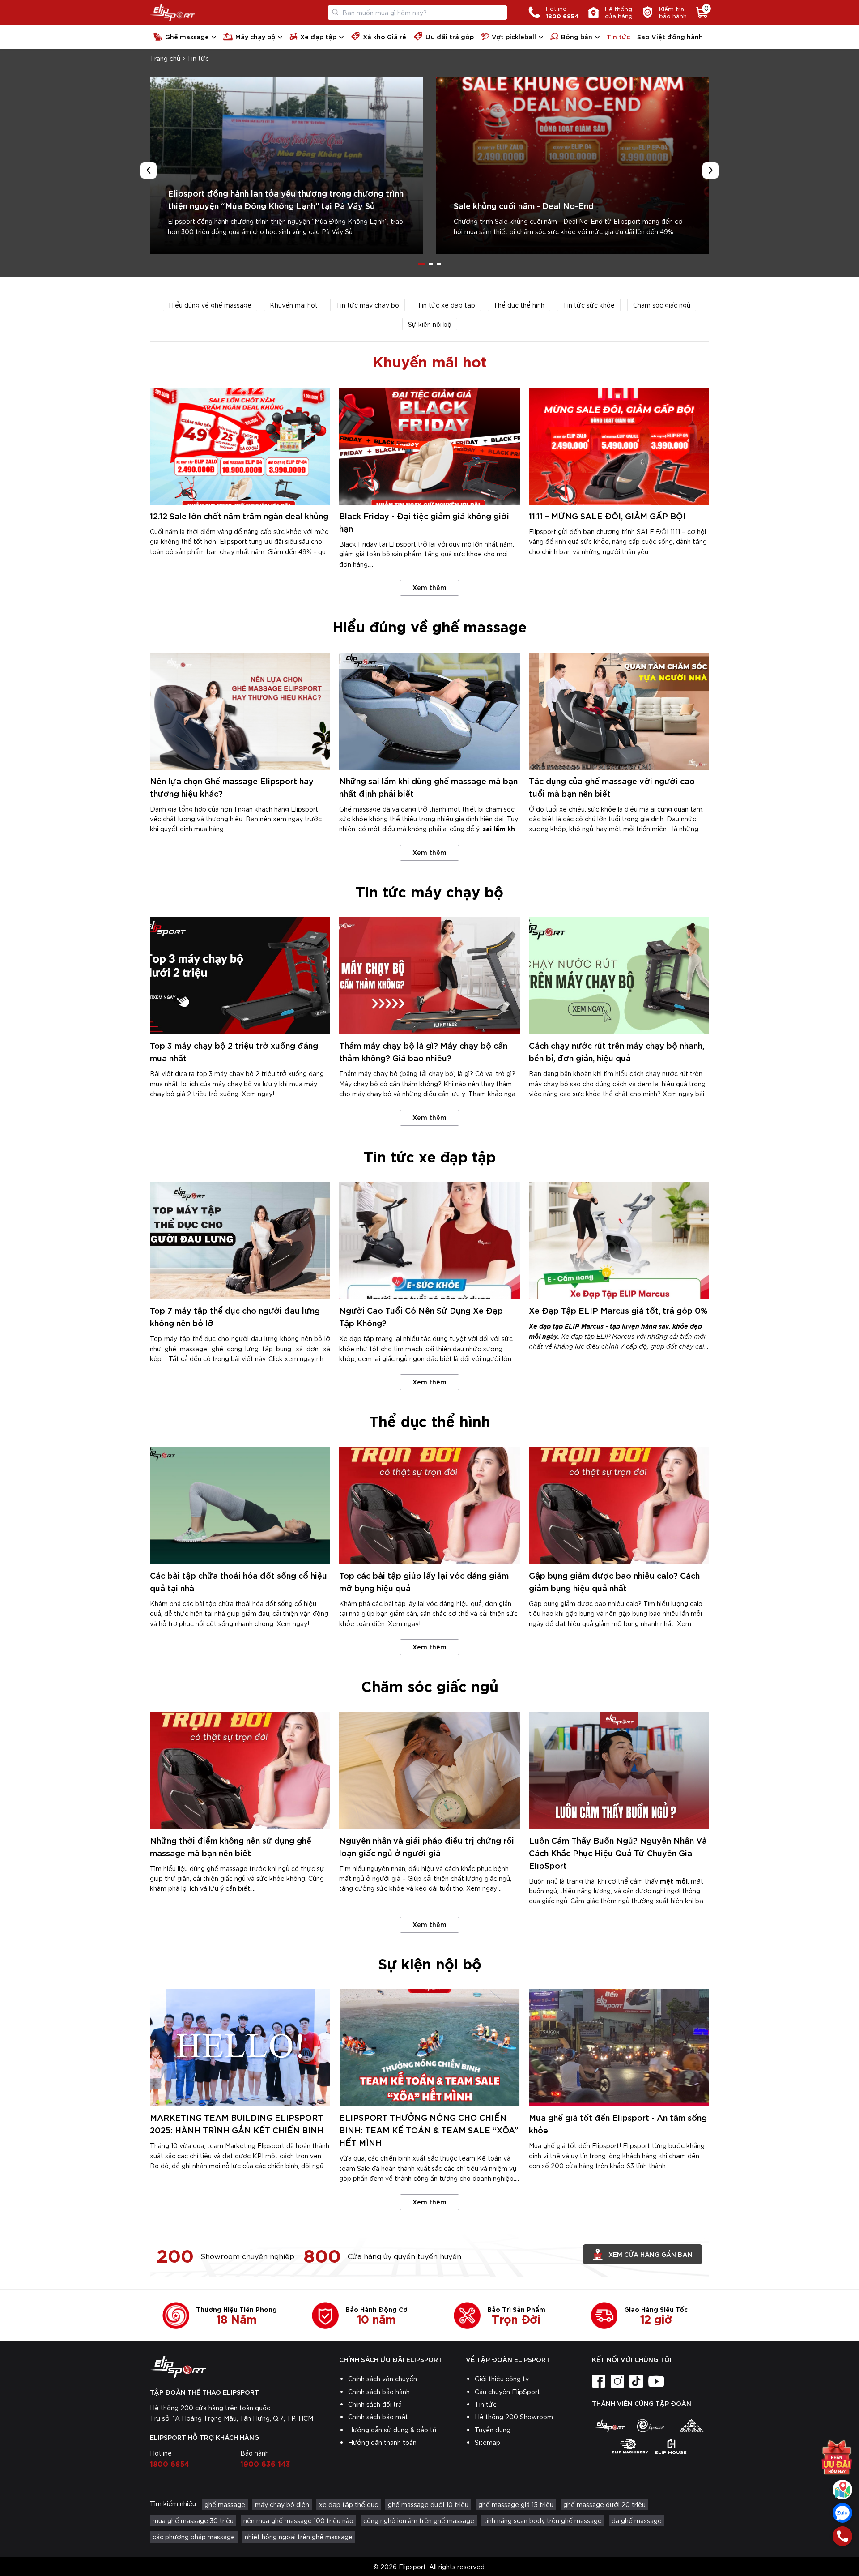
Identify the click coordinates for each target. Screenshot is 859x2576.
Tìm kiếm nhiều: (174, 2503)
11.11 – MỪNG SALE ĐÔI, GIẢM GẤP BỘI (607, 515)
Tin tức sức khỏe (589, 305)
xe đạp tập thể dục (349, 2504)
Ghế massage (187, 36)
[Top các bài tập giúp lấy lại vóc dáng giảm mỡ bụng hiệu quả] (429, 1506)
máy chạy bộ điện (282, 2504)
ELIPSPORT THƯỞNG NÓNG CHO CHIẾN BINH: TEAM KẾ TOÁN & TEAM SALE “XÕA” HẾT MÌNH (429, 2130)
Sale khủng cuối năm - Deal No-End (524, 205)
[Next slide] (710, 171)
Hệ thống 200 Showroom (514, 2417)
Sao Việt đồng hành (670, 36)
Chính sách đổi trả (375, 2404)
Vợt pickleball (514, 36)
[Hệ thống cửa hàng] (842, 2490)
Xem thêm (429, 587)
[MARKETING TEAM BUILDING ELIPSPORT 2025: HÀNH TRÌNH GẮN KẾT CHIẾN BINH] (240, 2048)
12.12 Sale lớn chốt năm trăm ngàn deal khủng (239, 515)
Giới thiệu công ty (502, 2379)
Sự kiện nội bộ (430, 324)
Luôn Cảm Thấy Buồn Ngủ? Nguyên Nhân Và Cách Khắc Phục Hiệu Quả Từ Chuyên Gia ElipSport (618, 1852)
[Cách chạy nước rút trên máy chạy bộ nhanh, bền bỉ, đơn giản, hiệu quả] (619, 976)
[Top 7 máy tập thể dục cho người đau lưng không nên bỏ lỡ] (240, 1241)
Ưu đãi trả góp (450, 36)
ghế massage (225, 2504)
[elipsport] (610, 2426)
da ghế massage (637, 2520)
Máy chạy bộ (255, 36)
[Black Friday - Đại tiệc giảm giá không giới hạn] (429, 446)
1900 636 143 (265, 2463)
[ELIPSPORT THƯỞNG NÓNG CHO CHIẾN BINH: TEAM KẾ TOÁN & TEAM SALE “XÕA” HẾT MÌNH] (429, 2048)
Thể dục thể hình (519, 305)
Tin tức (618, 36)
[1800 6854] (842, 2536)
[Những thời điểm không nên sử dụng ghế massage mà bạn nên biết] (240, 1770)
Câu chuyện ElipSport (507, 2392)
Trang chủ (165, 58)
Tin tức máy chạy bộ (368, 305)
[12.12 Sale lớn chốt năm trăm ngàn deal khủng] (240, 446)
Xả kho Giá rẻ (385, 36)
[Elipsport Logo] (172, 13)
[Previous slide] (149, 171)
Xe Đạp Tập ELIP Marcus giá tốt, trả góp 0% (618, 1310)
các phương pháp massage (194, 2537)
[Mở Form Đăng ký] (837, 2457)
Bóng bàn (577, 36)
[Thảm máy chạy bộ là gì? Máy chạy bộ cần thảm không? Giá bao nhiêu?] (429, 976)
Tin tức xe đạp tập (446, 305)
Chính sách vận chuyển (383, 2379)
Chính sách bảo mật (378, 2417)
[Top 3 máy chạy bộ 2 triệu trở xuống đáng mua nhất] (240, 976)
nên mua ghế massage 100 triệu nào (298, 2520)
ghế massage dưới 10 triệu (428, 2504)
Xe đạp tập (318, 36)
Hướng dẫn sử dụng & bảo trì (392, 2430)
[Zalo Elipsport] (842, 2513)
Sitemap (487, 2442)
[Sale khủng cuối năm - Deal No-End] (572, 165)
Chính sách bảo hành (379, 2392)
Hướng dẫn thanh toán (382, 2442)
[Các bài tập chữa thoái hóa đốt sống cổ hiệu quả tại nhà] (240, 1506)
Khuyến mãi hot (294, 305)
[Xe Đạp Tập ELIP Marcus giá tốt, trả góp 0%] (619, 1241)
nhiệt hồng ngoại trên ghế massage (299, 2537)
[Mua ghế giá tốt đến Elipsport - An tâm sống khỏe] (619, 2048)
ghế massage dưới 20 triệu (604, 2504)
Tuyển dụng (493, 2430)
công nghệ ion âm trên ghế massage (419, 2520)
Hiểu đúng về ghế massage (210, 305)
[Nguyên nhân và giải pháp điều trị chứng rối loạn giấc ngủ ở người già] (429, 1770)
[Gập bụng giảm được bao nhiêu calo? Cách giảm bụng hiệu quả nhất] (619, 1506)
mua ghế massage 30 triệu (193, 2520)
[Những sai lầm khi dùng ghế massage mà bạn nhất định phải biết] (429, 711)
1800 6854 (170, 2463)
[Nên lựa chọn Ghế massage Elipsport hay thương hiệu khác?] (240, 711)
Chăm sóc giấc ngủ (662, 305)
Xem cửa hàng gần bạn (651, 2254)
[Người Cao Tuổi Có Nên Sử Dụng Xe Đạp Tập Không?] (429, 1241)
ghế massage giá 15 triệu (516, 2504)
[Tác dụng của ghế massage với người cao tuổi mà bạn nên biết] (619, 711)
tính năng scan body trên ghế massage (543, 2520)
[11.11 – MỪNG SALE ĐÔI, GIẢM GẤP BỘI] (619, 446)
